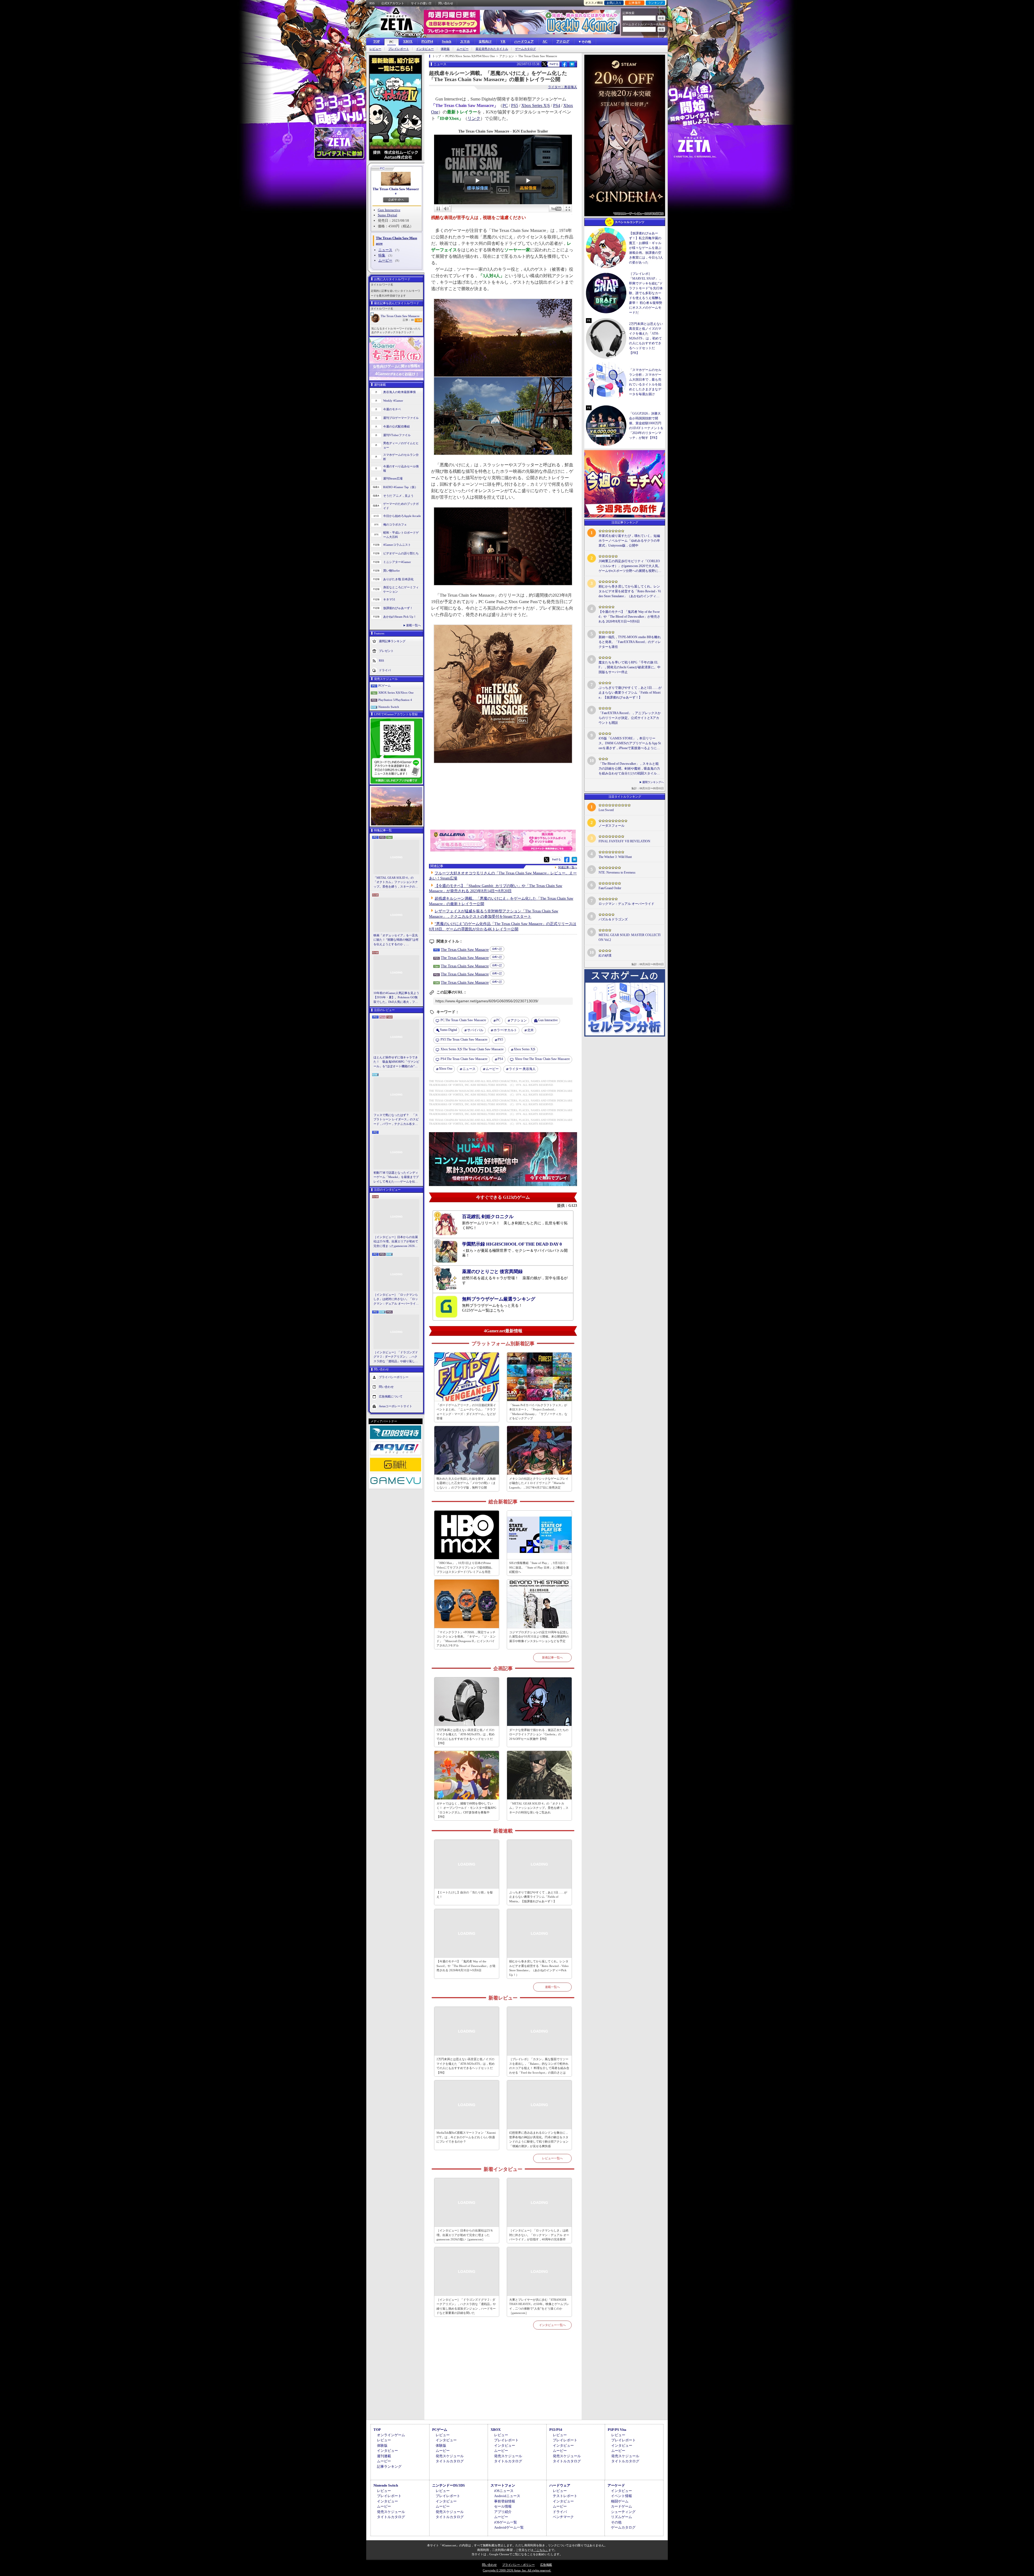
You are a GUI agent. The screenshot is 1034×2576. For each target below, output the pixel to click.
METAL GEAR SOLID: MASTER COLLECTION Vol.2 (630, 937)
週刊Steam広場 (393, 478)
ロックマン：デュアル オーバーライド (626, 904)
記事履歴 (635, 3)
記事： (408, 320)
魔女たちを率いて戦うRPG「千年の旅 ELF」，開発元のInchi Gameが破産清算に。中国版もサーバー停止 (630, 667)
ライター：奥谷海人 (563, 87)
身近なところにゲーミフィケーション (401, 590)
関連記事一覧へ (568, 867)
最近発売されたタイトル (492, 49)
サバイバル (475, 1030)
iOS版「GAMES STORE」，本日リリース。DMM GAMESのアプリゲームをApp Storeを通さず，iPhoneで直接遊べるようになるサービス (630, 743)
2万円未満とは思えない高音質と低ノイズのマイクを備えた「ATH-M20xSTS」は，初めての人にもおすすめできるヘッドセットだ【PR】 (466, 1737)
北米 (530, 1030)
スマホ (465, 41)
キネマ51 (389, 599)
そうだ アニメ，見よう (398, 496)
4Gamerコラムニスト (397, 545)
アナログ (563, 41)
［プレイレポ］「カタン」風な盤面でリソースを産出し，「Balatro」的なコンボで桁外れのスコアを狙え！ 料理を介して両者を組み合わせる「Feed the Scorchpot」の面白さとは (539, 2066)
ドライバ (385, 670)
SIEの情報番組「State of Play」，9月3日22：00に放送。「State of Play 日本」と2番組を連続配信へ (539, 1567)
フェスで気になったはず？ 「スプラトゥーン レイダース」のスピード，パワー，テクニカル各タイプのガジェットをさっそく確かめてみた (396, 1120)
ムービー (463, 49)
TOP (376, 41)
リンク (474, 118)
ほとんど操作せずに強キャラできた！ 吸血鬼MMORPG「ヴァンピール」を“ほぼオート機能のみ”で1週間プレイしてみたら (396, 1062)
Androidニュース (507, 2496)
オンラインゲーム (391, 2435)
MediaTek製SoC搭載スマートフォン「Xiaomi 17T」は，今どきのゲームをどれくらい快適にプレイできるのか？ (466, 2137)
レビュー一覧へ (552, 2158)
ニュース (385, 250)
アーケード (616, 2485)
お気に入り (614, 3)
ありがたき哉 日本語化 (398, 579)
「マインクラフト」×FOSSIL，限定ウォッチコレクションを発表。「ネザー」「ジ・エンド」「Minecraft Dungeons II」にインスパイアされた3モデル (466, 1639)
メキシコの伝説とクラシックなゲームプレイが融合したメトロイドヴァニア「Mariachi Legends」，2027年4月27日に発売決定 (539, 1483)
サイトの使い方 (421, 3)
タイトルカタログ (450, 2461)
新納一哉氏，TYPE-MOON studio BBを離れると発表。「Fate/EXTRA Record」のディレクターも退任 (630, 642)
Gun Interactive (389, 210)
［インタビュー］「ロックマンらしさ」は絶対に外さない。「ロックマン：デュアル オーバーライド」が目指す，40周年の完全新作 (396, 1299)
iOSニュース (504, 2491)
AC (545, 41)
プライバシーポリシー (394, 1377)
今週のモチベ (392, 409)
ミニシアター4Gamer (397, 562)
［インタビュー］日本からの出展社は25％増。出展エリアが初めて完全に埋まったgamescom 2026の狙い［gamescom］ (396, 1242)
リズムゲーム (621, 2517)
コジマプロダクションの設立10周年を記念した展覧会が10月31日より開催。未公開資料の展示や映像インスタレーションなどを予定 (539, 1637)
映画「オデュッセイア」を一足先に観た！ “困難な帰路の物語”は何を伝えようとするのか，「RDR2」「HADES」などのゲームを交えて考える (396, 940)
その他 (616, 2522)
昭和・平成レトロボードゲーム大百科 (401, 535)
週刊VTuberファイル (397, 435)
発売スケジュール (450, 2456)
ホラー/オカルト (505, 1030)
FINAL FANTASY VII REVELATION (624, 841)
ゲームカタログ (525, 49)
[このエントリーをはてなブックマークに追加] (572, 66)
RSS (372, 3)
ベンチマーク (563, 2517)
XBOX (408, 41)
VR (503, 41)
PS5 (515, 105)
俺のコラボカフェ (395, 524)
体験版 (445, 49)
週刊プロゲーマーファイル (401, 418)
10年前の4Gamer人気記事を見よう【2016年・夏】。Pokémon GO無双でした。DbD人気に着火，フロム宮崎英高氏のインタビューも (396, 998)
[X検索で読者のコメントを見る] (544, 64)
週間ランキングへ (653, 782)
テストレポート (565, 2496)
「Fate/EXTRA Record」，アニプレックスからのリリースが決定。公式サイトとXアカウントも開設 (630, 718)
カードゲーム (621, 2506)
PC (392, 42)
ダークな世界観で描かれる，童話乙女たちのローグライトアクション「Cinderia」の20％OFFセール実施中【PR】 (539, 1734)
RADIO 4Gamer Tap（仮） (400, 487)
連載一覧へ (413, 625)
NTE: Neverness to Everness (617, 872)
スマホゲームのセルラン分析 (401, 457)
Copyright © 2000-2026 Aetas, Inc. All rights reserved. (517, 2570)
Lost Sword (606, 810)
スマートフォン (503, 2485)
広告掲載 (546, 2565)
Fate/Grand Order (610, 888)
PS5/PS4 (427, 41)
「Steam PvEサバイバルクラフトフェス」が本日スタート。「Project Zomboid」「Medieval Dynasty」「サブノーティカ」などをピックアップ (538, 1412)
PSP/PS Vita (617, 2430)
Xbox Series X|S (536, 105)
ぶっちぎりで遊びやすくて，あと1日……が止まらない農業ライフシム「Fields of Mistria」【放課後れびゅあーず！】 (538, 1897)
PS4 (557, 105)
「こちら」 (541, 2550)
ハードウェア (524, 41)
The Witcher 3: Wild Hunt (615, 857)
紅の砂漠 (605, 955)
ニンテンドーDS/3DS (448, 2485)
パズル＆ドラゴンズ (613, 919)
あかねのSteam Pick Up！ (400, 617)
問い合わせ (446, 3)
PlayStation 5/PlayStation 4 (395, 700)
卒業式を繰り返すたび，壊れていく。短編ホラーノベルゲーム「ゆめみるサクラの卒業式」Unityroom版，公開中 (629, 541)
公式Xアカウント (393, 3)
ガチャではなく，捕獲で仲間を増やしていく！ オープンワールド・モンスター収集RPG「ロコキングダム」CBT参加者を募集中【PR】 (466, 1810)
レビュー (375, 49)
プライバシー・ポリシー (518, 2565)
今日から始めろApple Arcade (402, 516)
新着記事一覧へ (552, 1657)
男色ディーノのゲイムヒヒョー (401, 445)
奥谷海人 (522, 1069)
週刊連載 (384, 2456)
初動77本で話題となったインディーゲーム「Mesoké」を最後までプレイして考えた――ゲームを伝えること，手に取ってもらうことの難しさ (396, 1177)
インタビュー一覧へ (552, 2325)
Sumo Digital (387, 215)
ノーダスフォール (612, 826)
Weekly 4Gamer (393, 401)
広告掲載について (391, 1396)
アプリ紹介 (503, 2512)
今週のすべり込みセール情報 (401, 469)
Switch (447, 41)
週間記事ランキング (392, 641)
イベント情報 (621, 2496)
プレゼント (386, 651)
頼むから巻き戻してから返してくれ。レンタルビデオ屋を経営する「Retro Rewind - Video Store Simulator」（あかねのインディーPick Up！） (539, 1968)
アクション (519, 1020)
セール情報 (503, 2506)
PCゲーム (385, 686)
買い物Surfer (392, 571)
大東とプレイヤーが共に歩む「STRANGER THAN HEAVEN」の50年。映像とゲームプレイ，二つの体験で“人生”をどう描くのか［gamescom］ (539, 2306)
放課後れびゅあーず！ (398, 608)
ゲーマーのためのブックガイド (401, 506)
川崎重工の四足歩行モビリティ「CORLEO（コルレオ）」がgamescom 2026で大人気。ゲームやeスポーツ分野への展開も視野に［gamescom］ (630, 566)
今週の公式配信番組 (397, 426)
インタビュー (425, 49)
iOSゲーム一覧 (506, 2522)
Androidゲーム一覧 (509, 2527)
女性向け (485, 41)
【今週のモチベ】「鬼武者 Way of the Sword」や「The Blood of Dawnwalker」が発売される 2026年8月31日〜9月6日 (466, 1966)
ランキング (656, 3)
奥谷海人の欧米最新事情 (399, 392)
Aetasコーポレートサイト (396, 1406)
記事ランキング (389, 2467)
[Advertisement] (503, 2381)
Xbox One (446, 1069)
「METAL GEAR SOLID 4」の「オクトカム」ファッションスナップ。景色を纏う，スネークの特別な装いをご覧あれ (396, 882)
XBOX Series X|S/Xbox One (396, 693)
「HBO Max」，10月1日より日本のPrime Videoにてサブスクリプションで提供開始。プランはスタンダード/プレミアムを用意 (465, 1567)
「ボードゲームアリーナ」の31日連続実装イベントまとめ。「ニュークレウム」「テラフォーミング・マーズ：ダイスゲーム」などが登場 (466, 1412)
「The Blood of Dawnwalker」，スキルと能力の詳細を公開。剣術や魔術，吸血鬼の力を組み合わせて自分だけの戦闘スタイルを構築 (629, 769)
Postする (554, 64)
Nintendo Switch (389, 707)
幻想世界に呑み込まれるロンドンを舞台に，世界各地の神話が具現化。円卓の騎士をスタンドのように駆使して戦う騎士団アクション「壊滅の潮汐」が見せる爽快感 (539, 2139)
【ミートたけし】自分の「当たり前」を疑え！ (465, 1895)
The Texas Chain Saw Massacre (396, 191)
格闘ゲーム (620, 2501)
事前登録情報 (505, 2501)
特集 (382, 255)
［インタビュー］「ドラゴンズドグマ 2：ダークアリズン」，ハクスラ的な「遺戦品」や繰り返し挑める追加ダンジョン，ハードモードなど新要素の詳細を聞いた (396, 1357)
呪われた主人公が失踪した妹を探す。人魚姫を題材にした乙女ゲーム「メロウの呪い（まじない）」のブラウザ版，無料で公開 (466, 1483)
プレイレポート (399, 49)
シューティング (623, 2512)
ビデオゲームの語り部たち (401, 553)
